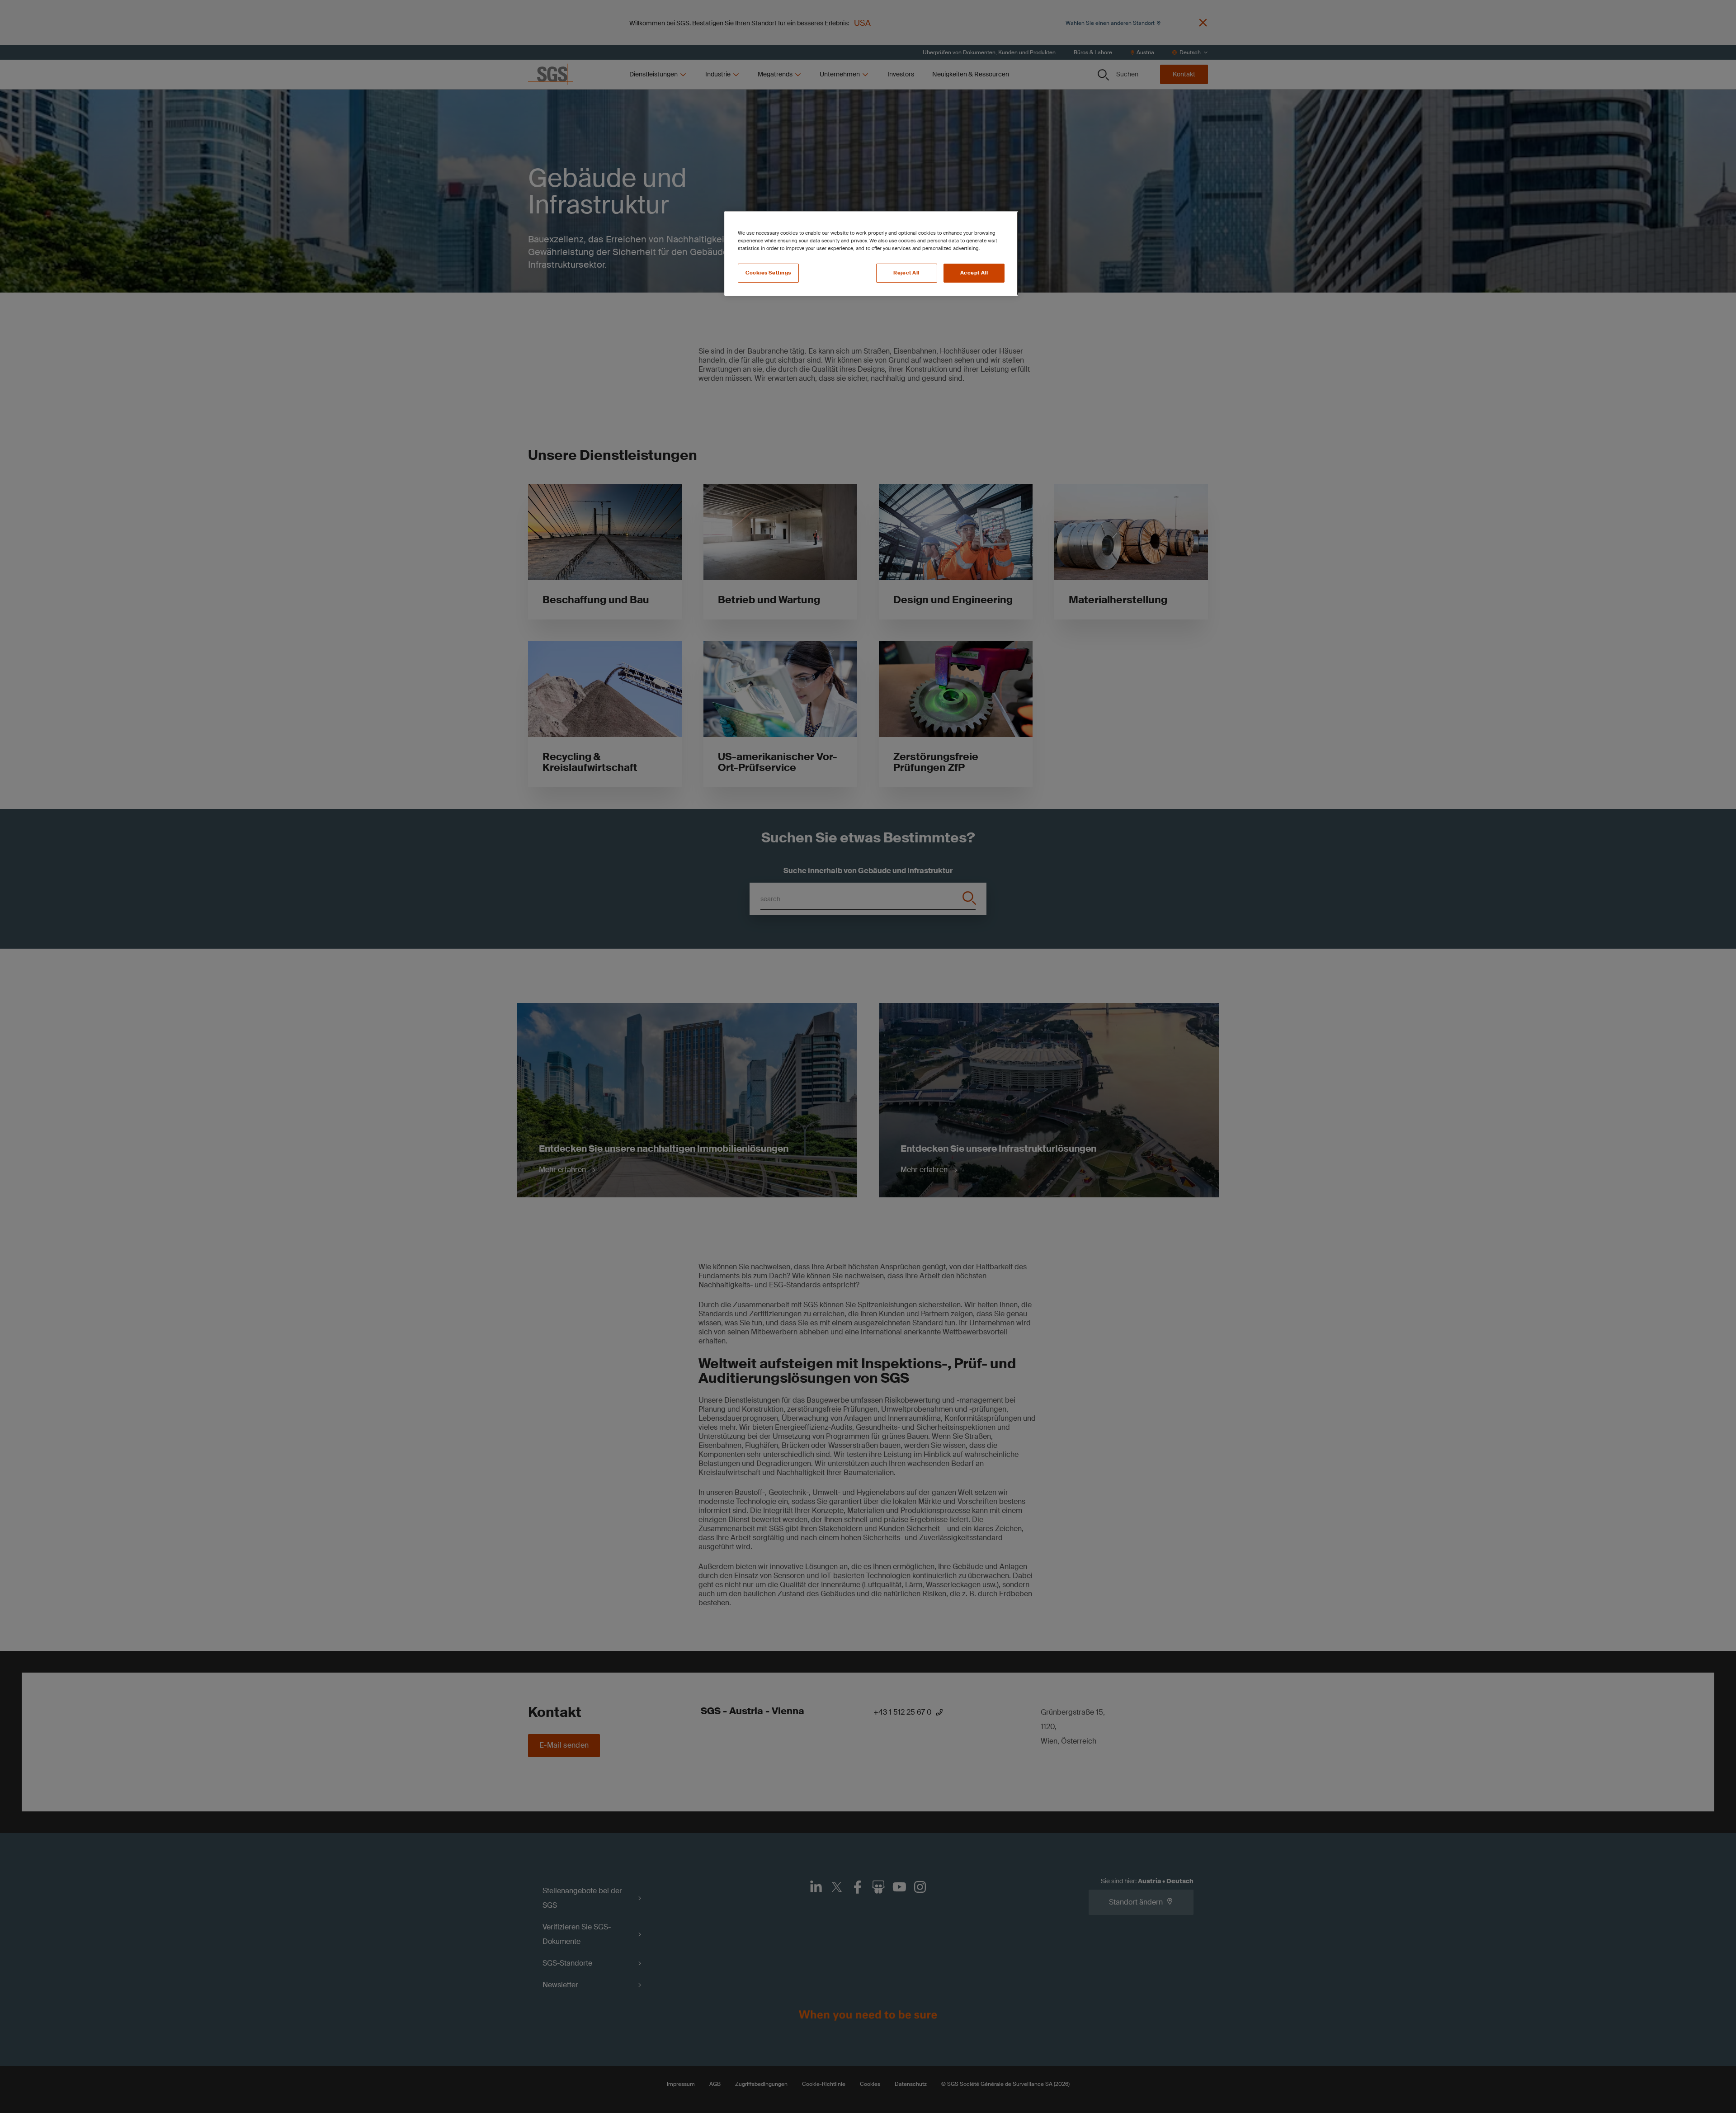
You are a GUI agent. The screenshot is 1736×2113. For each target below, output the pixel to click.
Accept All (974, 273)
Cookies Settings (768, 273)
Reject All (906, 273)
